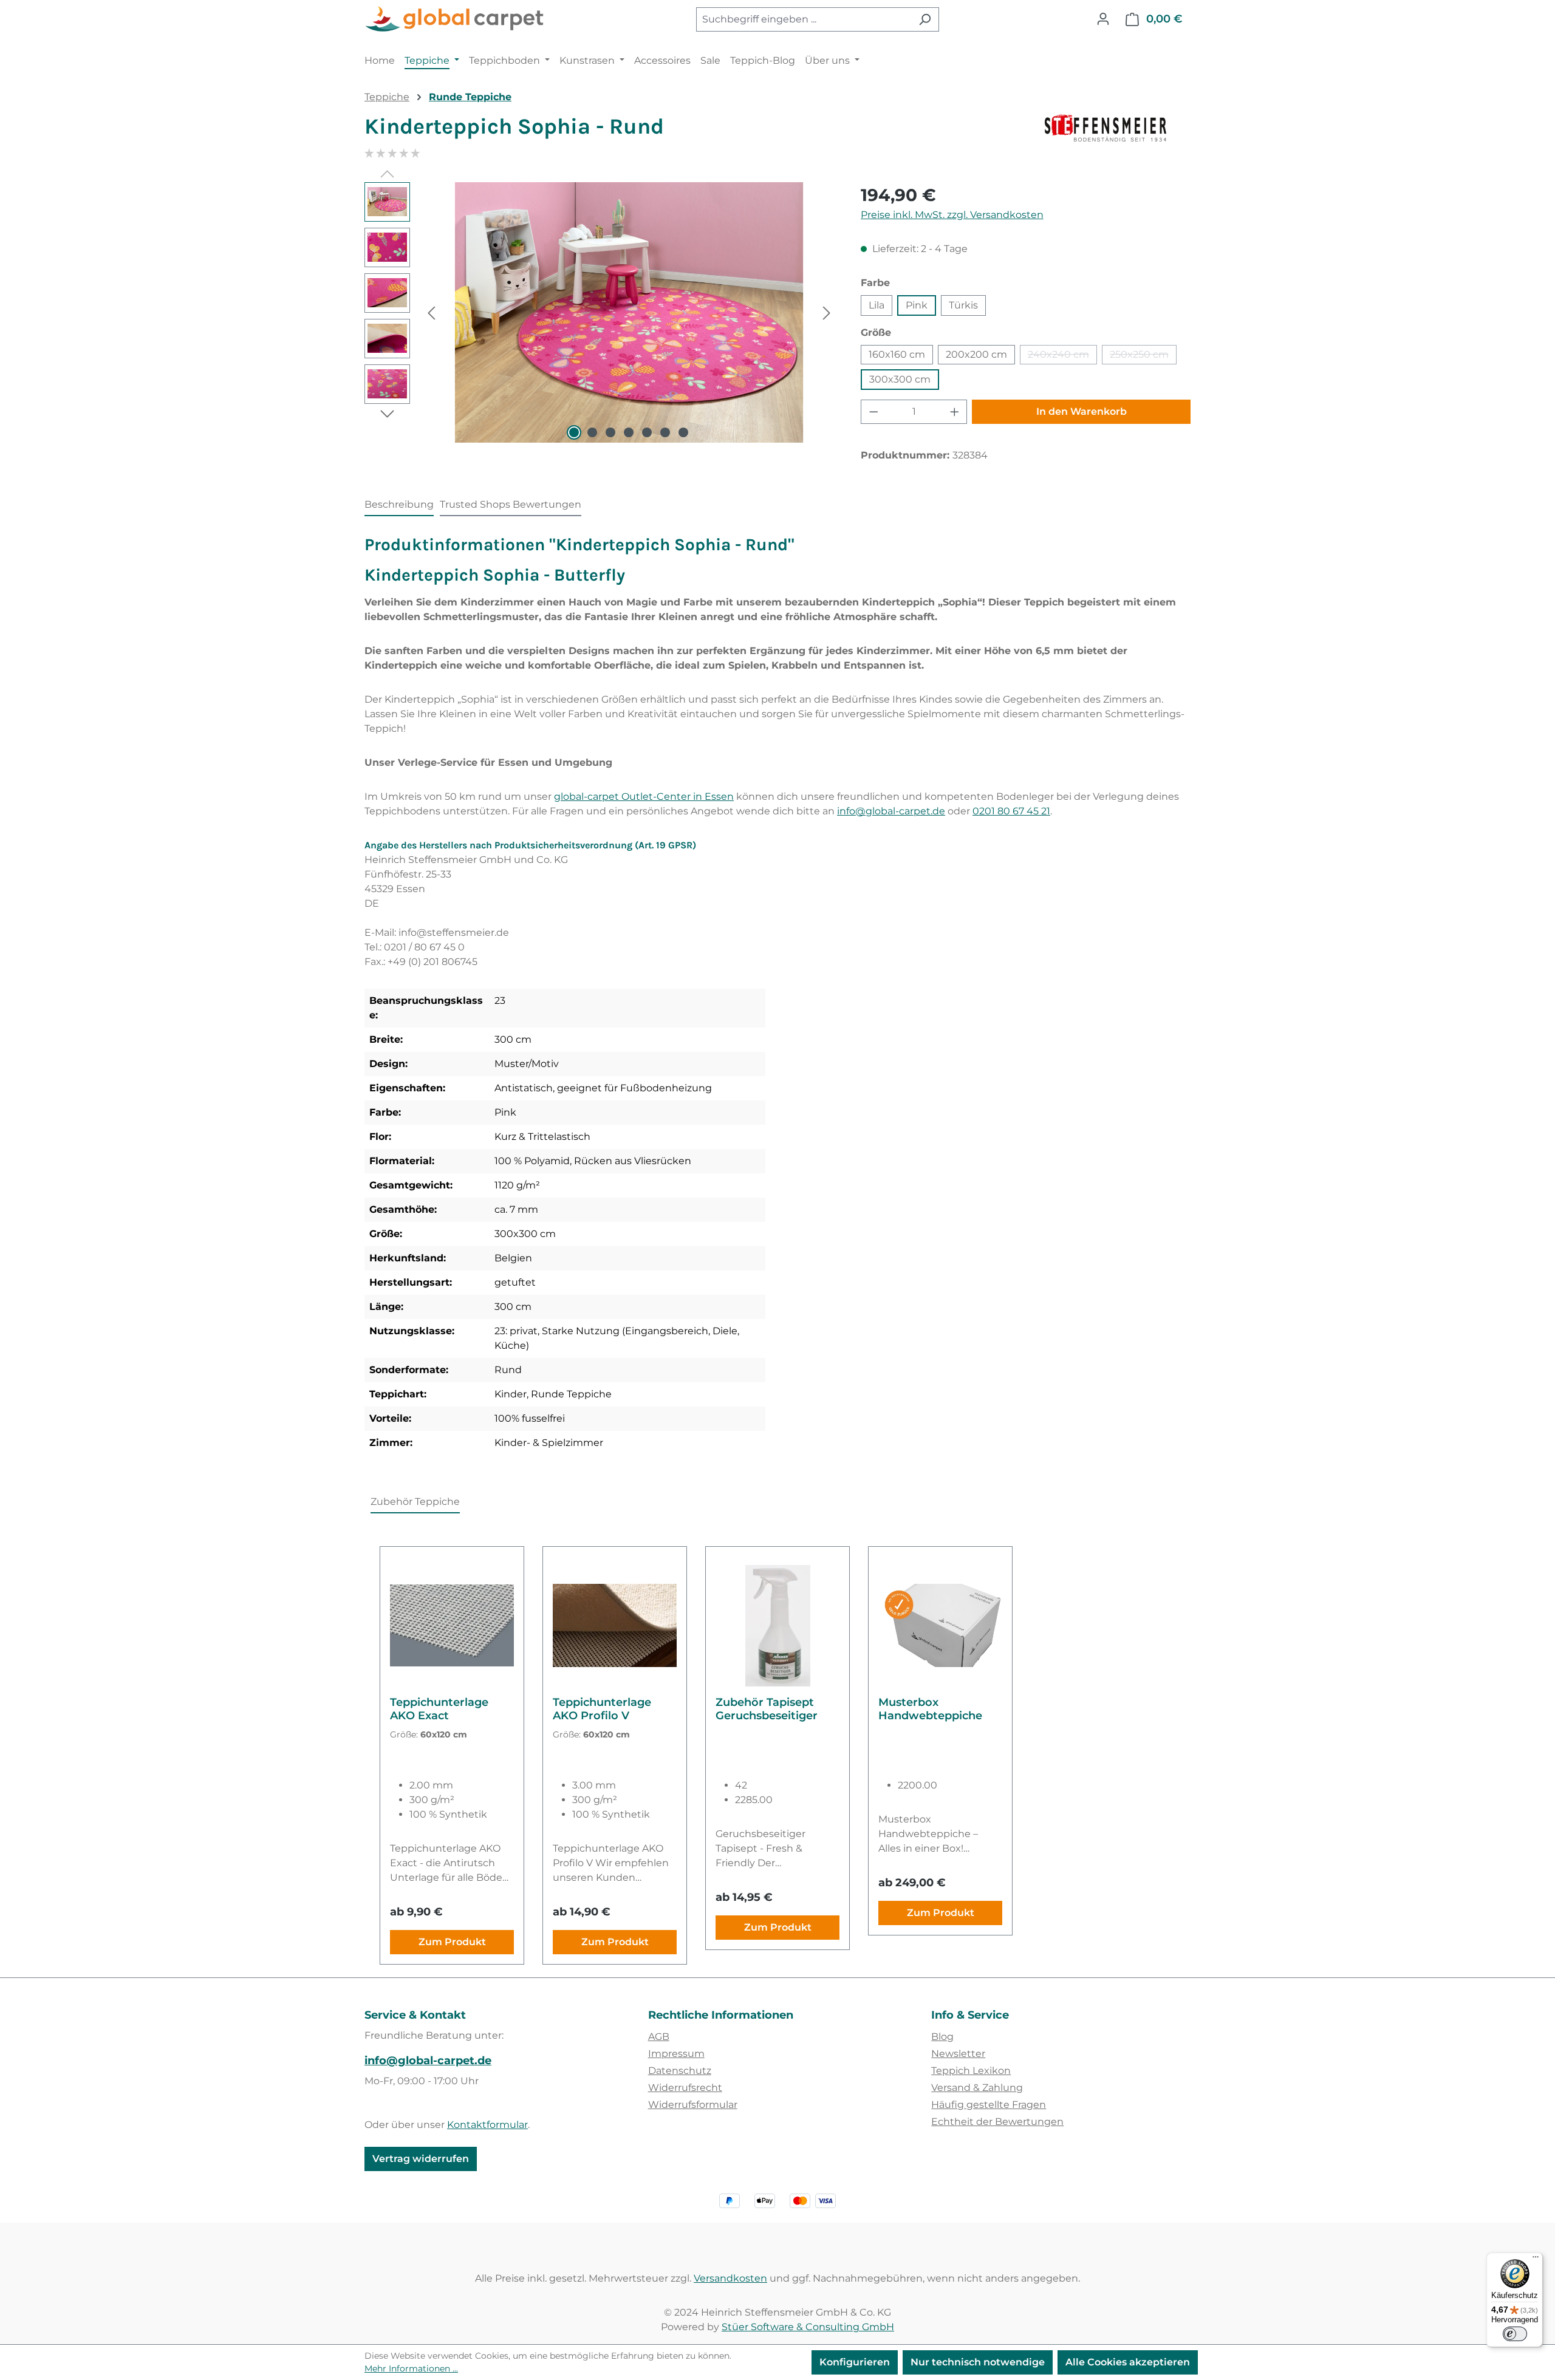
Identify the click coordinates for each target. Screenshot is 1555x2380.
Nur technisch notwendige (978, 2362)
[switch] (1515, 2334)
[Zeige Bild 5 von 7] (647, 432)
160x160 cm (897, 354)
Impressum (676, 2054)
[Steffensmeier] (1118, 131)
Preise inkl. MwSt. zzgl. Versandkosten (952, 215)
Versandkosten (730, 2278)
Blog (942, 2037)
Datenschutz (680, 2071)
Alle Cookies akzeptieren (1128, 2362)
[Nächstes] (827, 312)
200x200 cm (976, 354)
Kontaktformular (487, 2125)
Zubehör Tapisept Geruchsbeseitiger (767, 1709)
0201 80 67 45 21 (1011, 811)
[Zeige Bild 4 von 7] (629, 432)
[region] (600, 313)
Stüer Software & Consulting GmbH (808, 2327)
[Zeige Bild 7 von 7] (683, 432)
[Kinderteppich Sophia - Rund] (629, 313)
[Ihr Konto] (1103, 19)
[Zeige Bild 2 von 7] (592, 432)
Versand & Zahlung (977, 2088)
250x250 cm (1143, 356)
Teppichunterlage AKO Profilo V (602, 1709)
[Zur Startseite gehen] (456, 19)
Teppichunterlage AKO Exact (439, 1709)
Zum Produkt (452, 1942)
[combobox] (804, 19)
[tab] (399, 505)
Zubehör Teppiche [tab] (415, 1502)
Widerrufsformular (693, 2105)
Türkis (963, 305)
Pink (917, 305)
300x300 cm (900, 379)
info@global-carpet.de (891, 811)
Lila (877, 305)
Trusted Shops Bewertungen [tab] (511, 504)
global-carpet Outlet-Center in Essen (644, 796)
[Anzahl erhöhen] (955, 412)
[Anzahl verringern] (873, 412)
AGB (659, 2037)
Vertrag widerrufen (421, 2159)
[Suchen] (925, 19)
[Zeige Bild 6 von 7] (665, 432)
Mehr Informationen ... (411, 2368)
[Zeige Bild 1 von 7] (574, 432)
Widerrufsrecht (685, 2088)
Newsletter (958, 2054)
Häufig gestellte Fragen (989, 2105)
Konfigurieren (855, 2362)
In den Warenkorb (1082, 411)
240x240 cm (1062, 356)
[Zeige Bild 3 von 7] (610, 432)
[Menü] (1536, 2260)
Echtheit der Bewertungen (997, 2122)
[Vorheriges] (431, 312)
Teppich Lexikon (971, 2071)
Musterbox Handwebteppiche (930, 1709)
